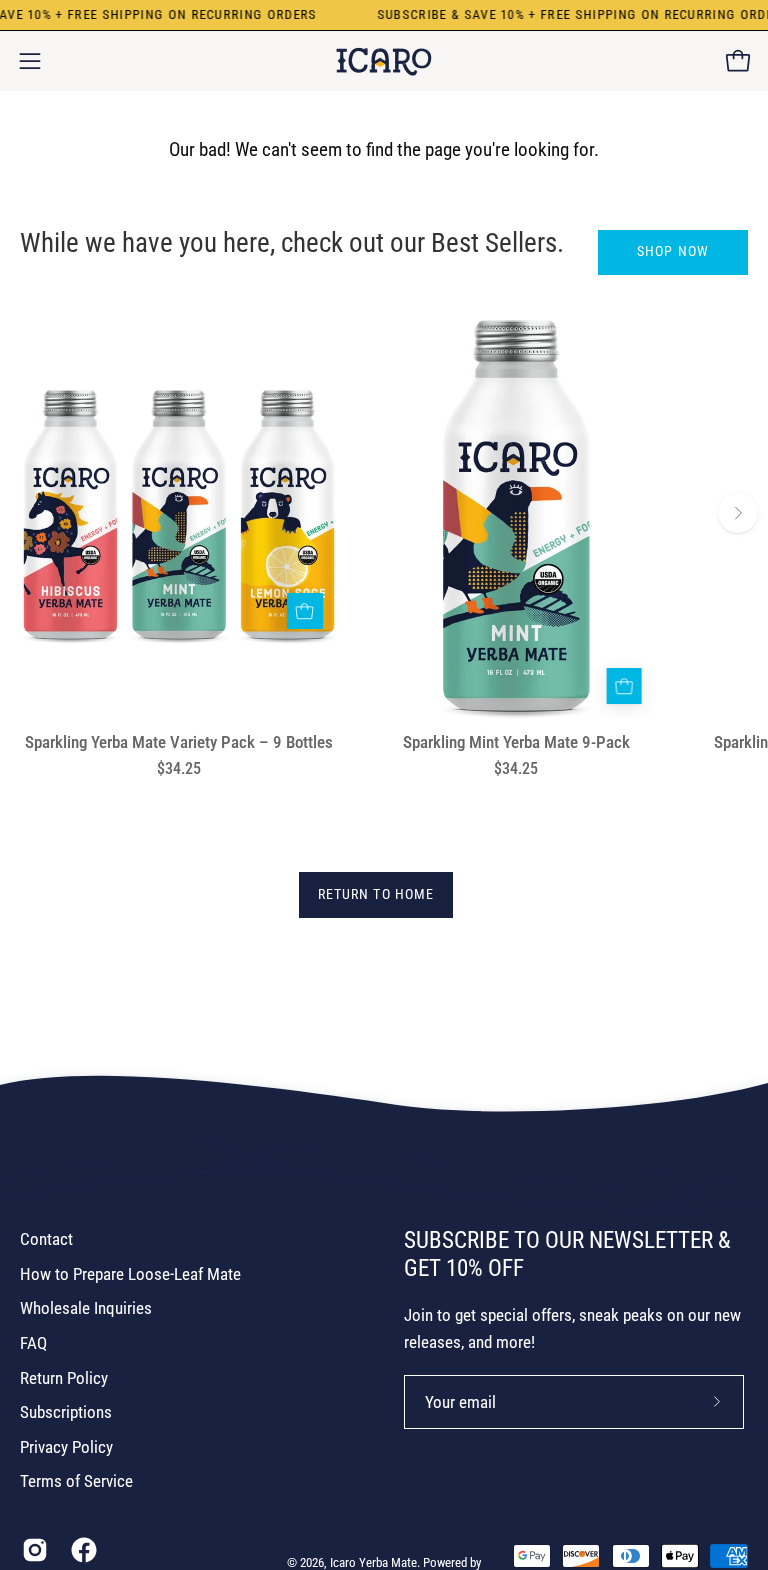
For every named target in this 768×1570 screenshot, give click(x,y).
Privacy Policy (66, 1447)
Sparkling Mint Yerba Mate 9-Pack (516, 742)
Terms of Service (76, 1481)
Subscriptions (66, 1412)
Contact (46, 1239)
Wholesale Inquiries (86, 1308)
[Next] (738, 513)
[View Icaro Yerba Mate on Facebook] (80, 1550)
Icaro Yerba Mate (373, 1562)
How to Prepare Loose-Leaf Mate (130, 1274)
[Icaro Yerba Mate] (384, 61)
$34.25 (179, 769)
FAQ (33, 1343)
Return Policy (64, 1378)
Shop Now (673, 251)
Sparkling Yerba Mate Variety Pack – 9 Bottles (179, 742)
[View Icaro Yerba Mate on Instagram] (31, 1550)
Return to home (376, 894)
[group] (384, 541)
